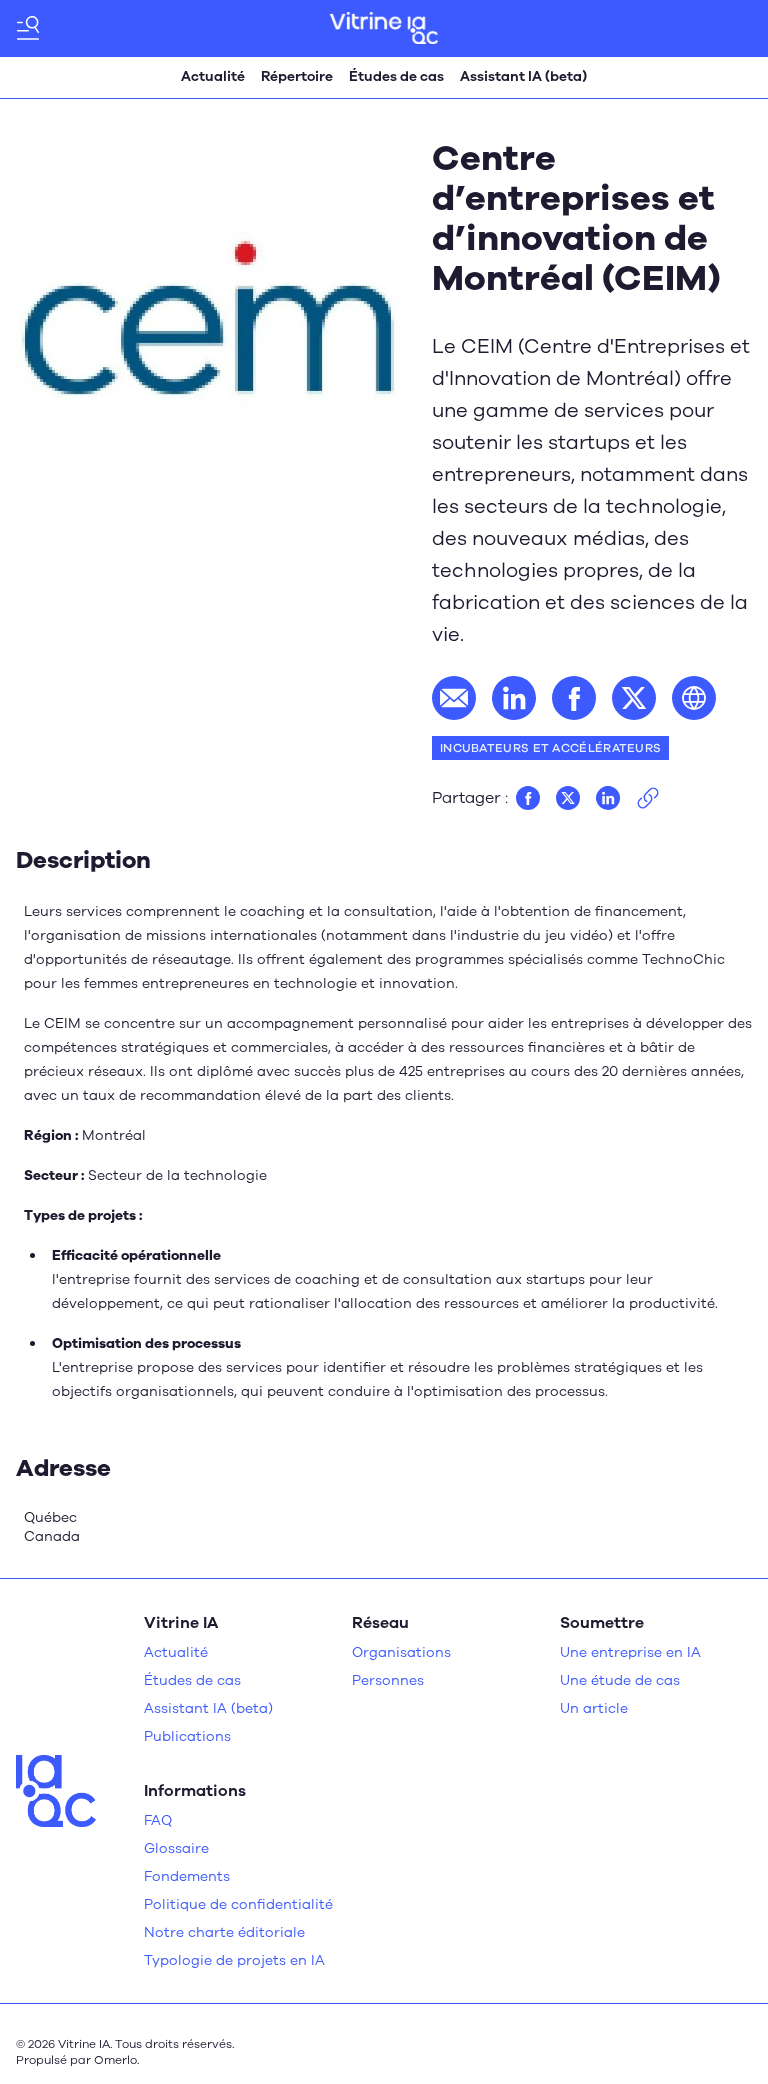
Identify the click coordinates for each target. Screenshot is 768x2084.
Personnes (388, 1680)
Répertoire (297, 76)
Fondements (187, 1876)
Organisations (401, 1652)
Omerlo (115, 2060)
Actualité (213, 76)
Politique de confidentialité (238, 1904)
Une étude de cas (620, 1680)
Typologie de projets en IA (234, 1960)
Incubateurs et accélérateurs (550, 748)
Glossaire (176, 1848)
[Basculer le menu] (28, 28)
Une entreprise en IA (630, 1652)
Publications (187, 1736)
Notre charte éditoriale (224, 1932)
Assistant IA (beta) (523, 76)
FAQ (158, 1820)
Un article (594, 1708)
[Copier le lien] (648, 798)
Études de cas (396, 76)
